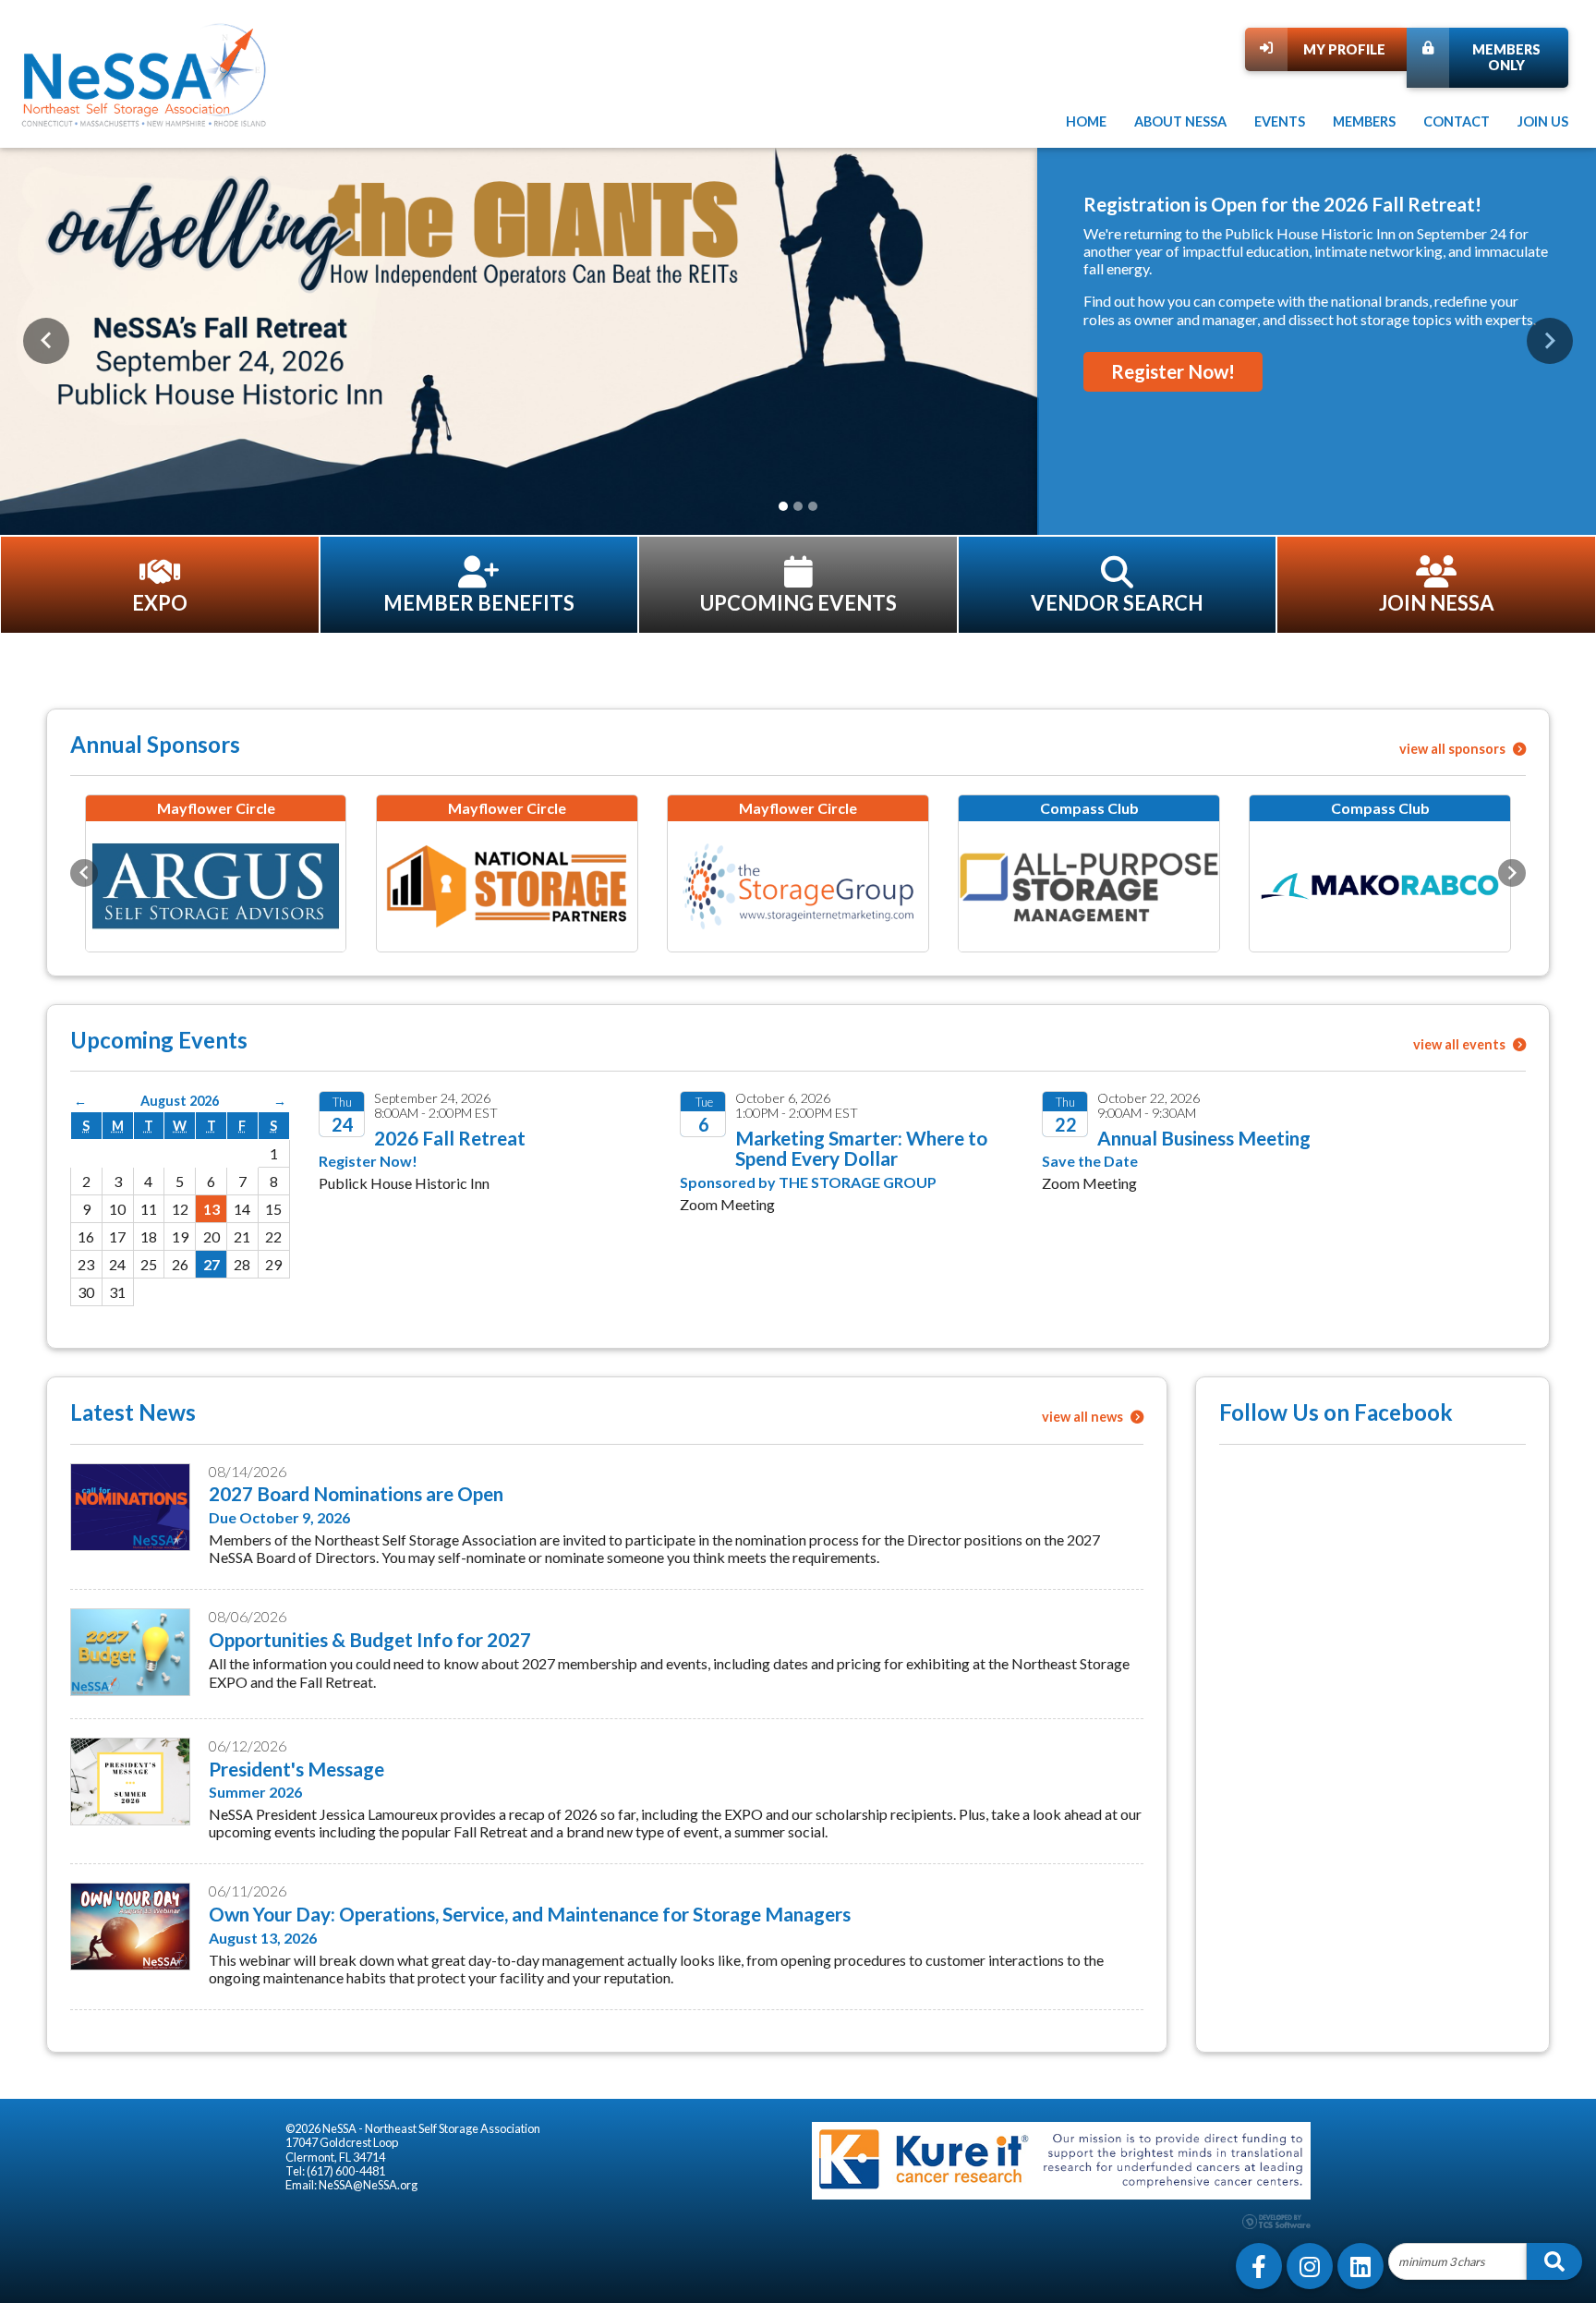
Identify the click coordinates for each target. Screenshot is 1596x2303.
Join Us (1543, 121)
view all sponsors (1454, 749)
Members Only (1506, 57)
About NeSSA (1180, 121)
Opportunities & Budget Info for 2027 (370, 1639)
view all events (1461, 1044)
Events (1280, 121)
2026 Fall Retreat (450, 1138)
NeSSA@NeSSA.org (368, 2185)
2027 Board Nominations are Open (356, 1493)
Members (1364, 121)
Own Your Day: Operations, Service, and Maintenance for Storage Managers (530, 1914)
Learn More (1148, 319)
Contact (1457, 121)
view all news (1084, 1417)
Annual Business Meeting (1204, 1138)
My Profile (1344, 49)
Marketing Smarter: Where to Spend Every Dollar (861, 1148)
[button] (46, 341)
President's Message (296, 1769)
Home (1086, 121)
